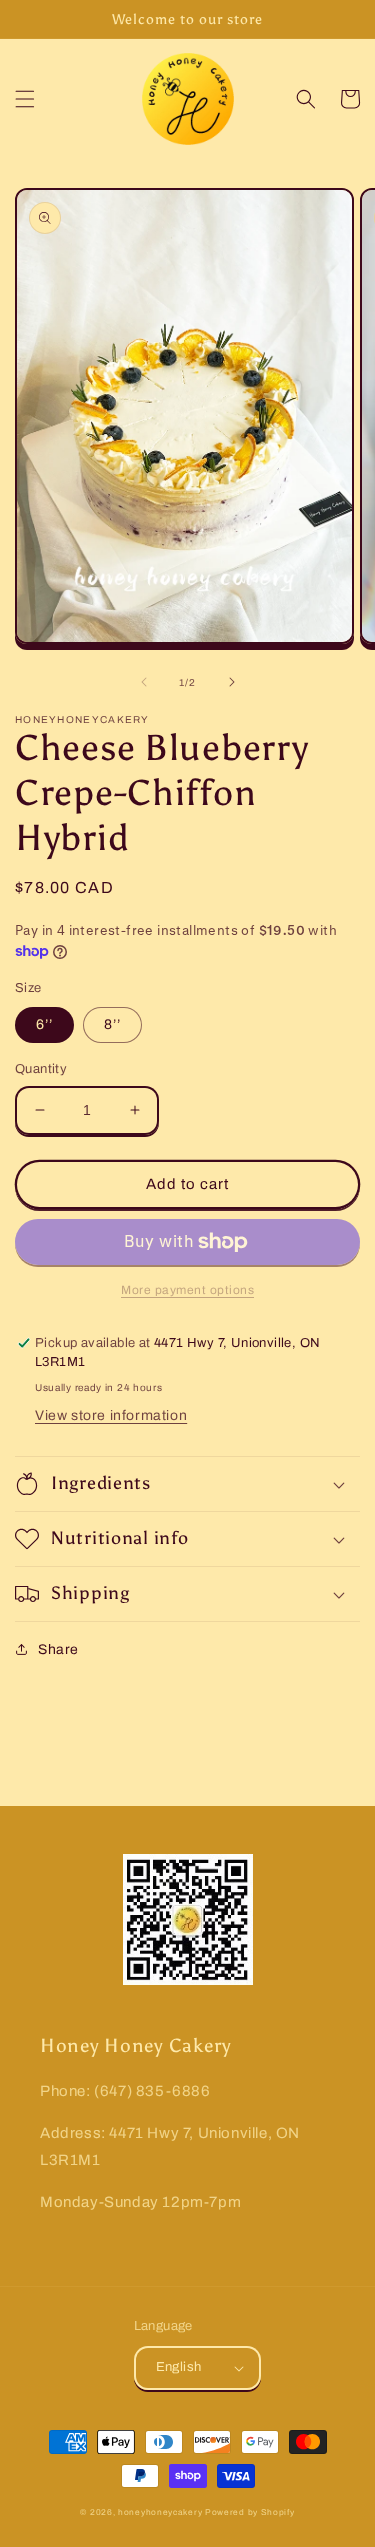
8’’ (112, 1024)
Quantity (41, 1069)
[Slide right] (232, 682)
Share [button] (58, 1649)
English (179, 2367)
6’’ (44, 1024)
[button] (25, 99)
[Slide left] (144, 682)
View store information (111, 1415)
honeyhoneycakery (160, 2512)
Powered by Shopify (250, 2512)
